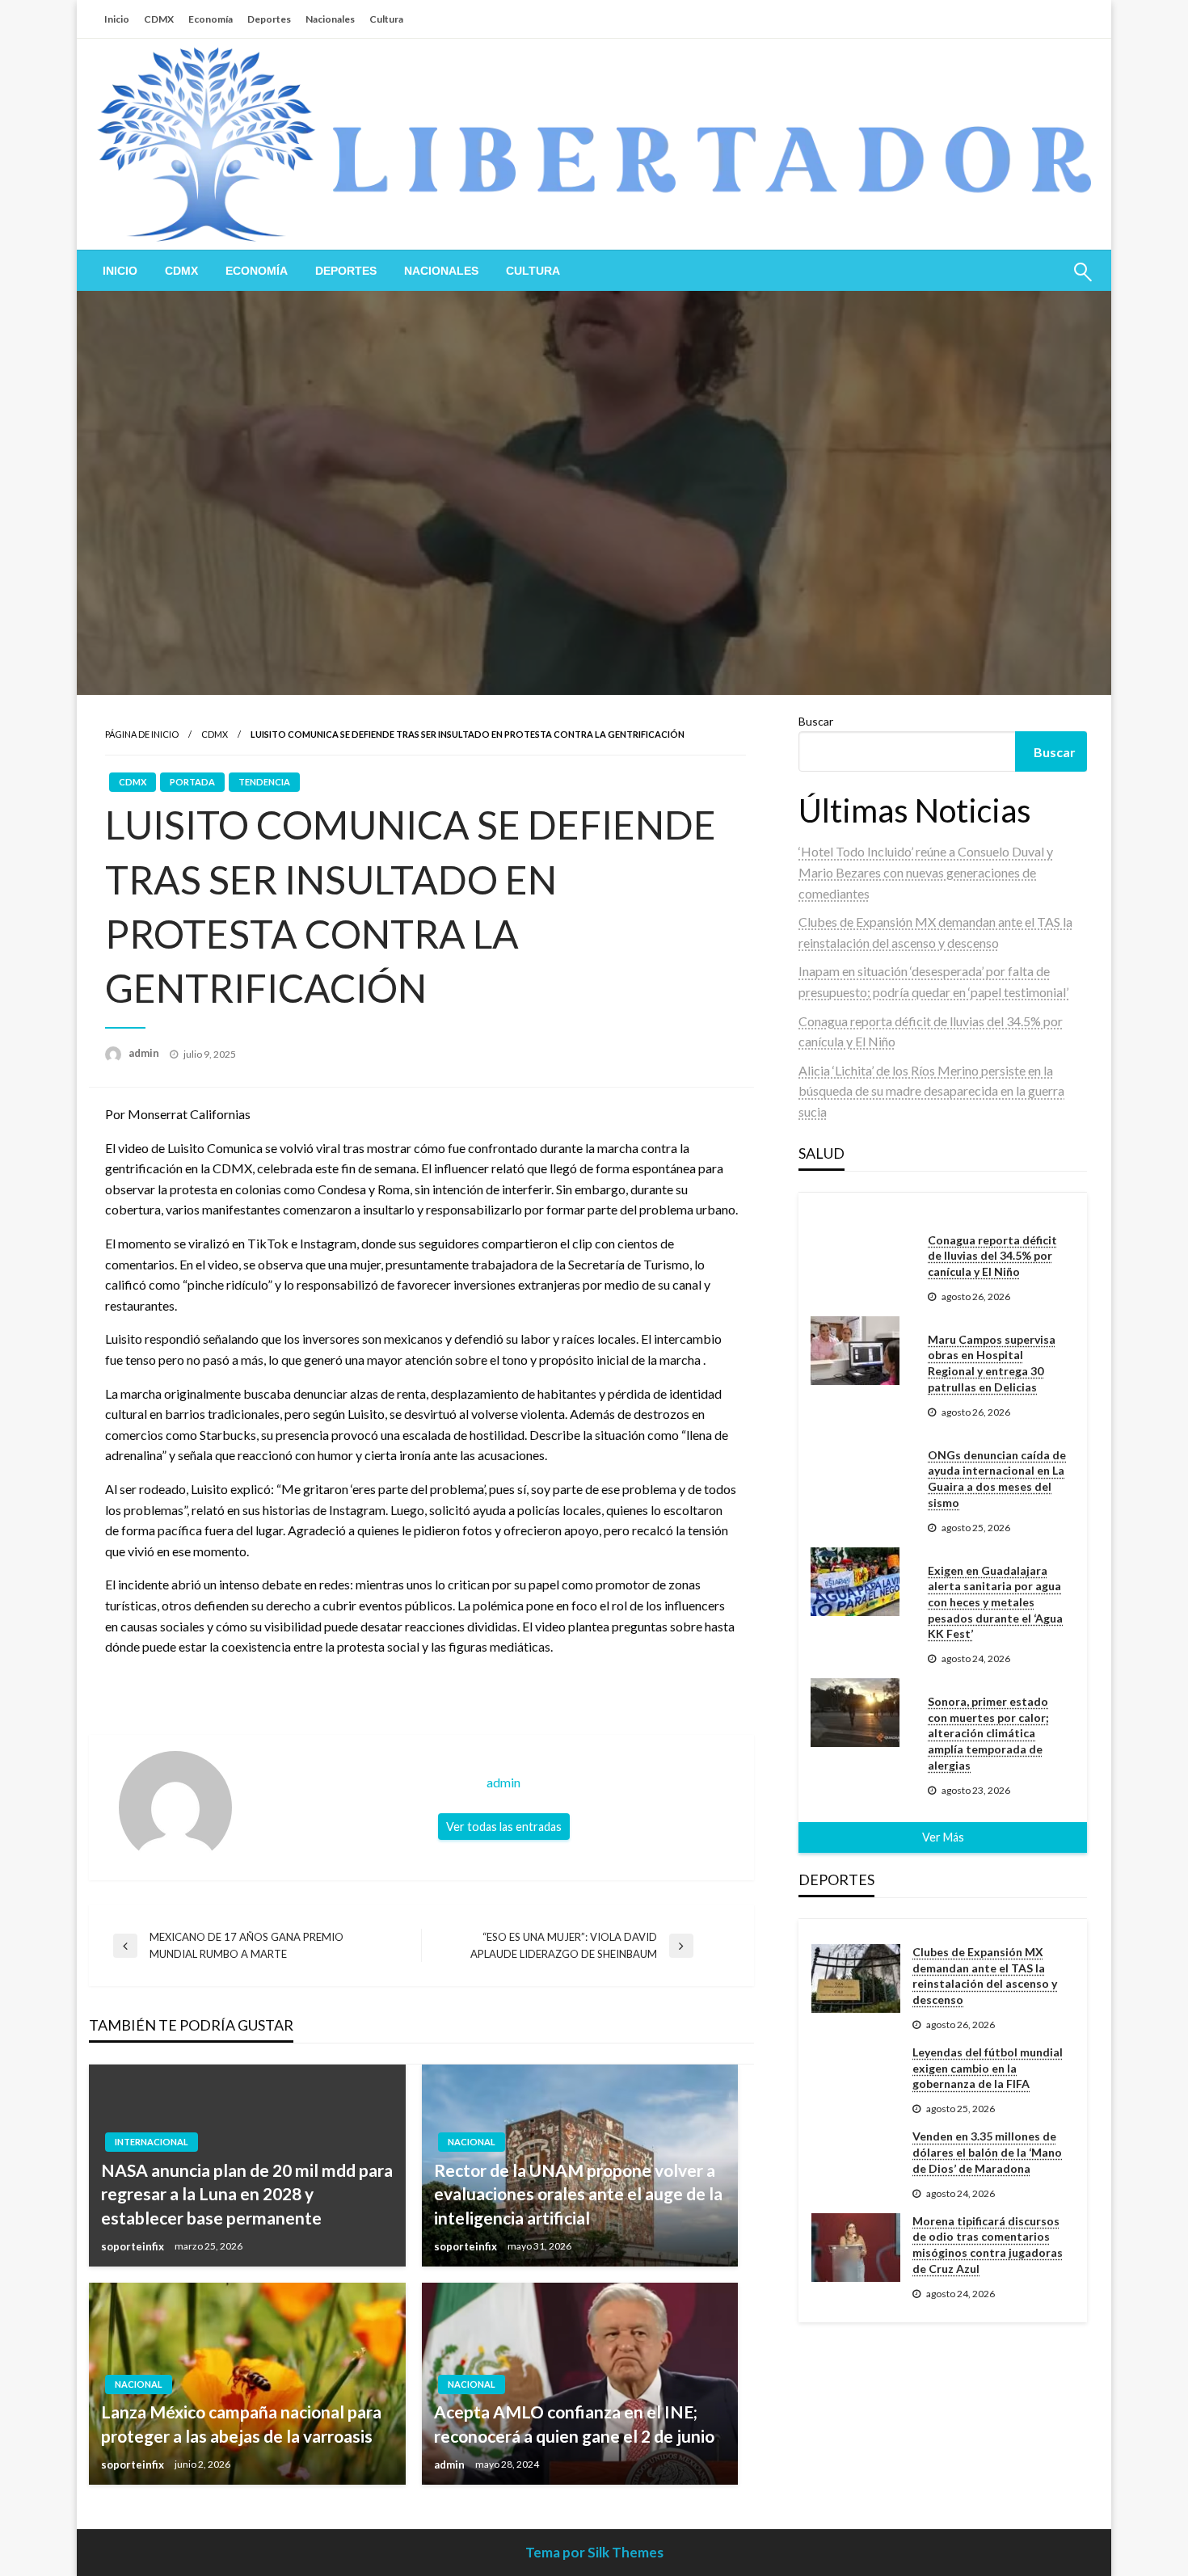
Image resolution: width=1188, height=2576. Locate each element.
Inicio (117, 19)
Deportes (269, 19)
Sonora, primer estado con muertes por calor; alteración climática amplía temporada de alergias (988, 1733)
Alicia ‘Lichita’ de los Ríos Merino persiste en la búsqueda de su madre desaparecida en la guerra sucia (931, 1091)
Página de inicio (142, 734)
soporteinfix (134, 2246)
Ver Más (943, 1837)
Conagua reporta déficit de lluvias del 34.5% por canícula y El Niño (992, 1256)
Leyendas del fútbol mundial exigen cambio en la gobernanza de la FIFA (988, 2068)
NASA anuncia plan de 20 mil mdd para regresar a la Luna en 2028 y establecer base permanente (247, 2194)
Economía (211, 19)
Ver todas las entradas (504, 1827)
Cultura (386, 19)
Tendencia (264, 782)
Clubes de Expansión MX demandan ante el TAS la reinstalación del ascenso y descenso (985, 1976)
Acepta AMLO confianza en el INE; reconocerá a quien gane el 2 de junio (574, 2423)
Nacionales (330, 19)
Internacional (152, 2142)
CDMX (159, 19)
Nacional (472, 2142)
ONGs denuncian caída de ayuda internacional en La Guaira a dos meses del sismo (997, 1479)
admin (145, 1053)
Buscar (816, 721)
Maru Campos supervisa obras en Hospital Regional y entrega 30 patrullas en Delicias (992, 1363)
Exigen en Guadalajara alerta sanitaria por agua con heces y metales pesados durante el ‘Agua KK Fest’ (995, 1602)
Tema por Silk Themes (594, 2552)
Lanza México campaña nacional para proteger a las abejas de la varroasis (241, 2423)
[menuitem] (120, 271)
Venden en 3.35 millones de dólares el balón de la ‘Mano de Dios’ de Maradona (987, 2152)
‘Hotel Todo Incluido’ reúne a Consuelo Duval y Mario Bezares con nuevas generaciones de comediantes (926, 872)
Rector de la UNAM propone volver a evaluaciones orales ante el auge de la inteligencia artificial (578, 2194)
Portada (192, 782)
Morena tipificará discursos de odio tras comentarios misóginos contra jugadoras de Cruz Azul (988, 2245)
